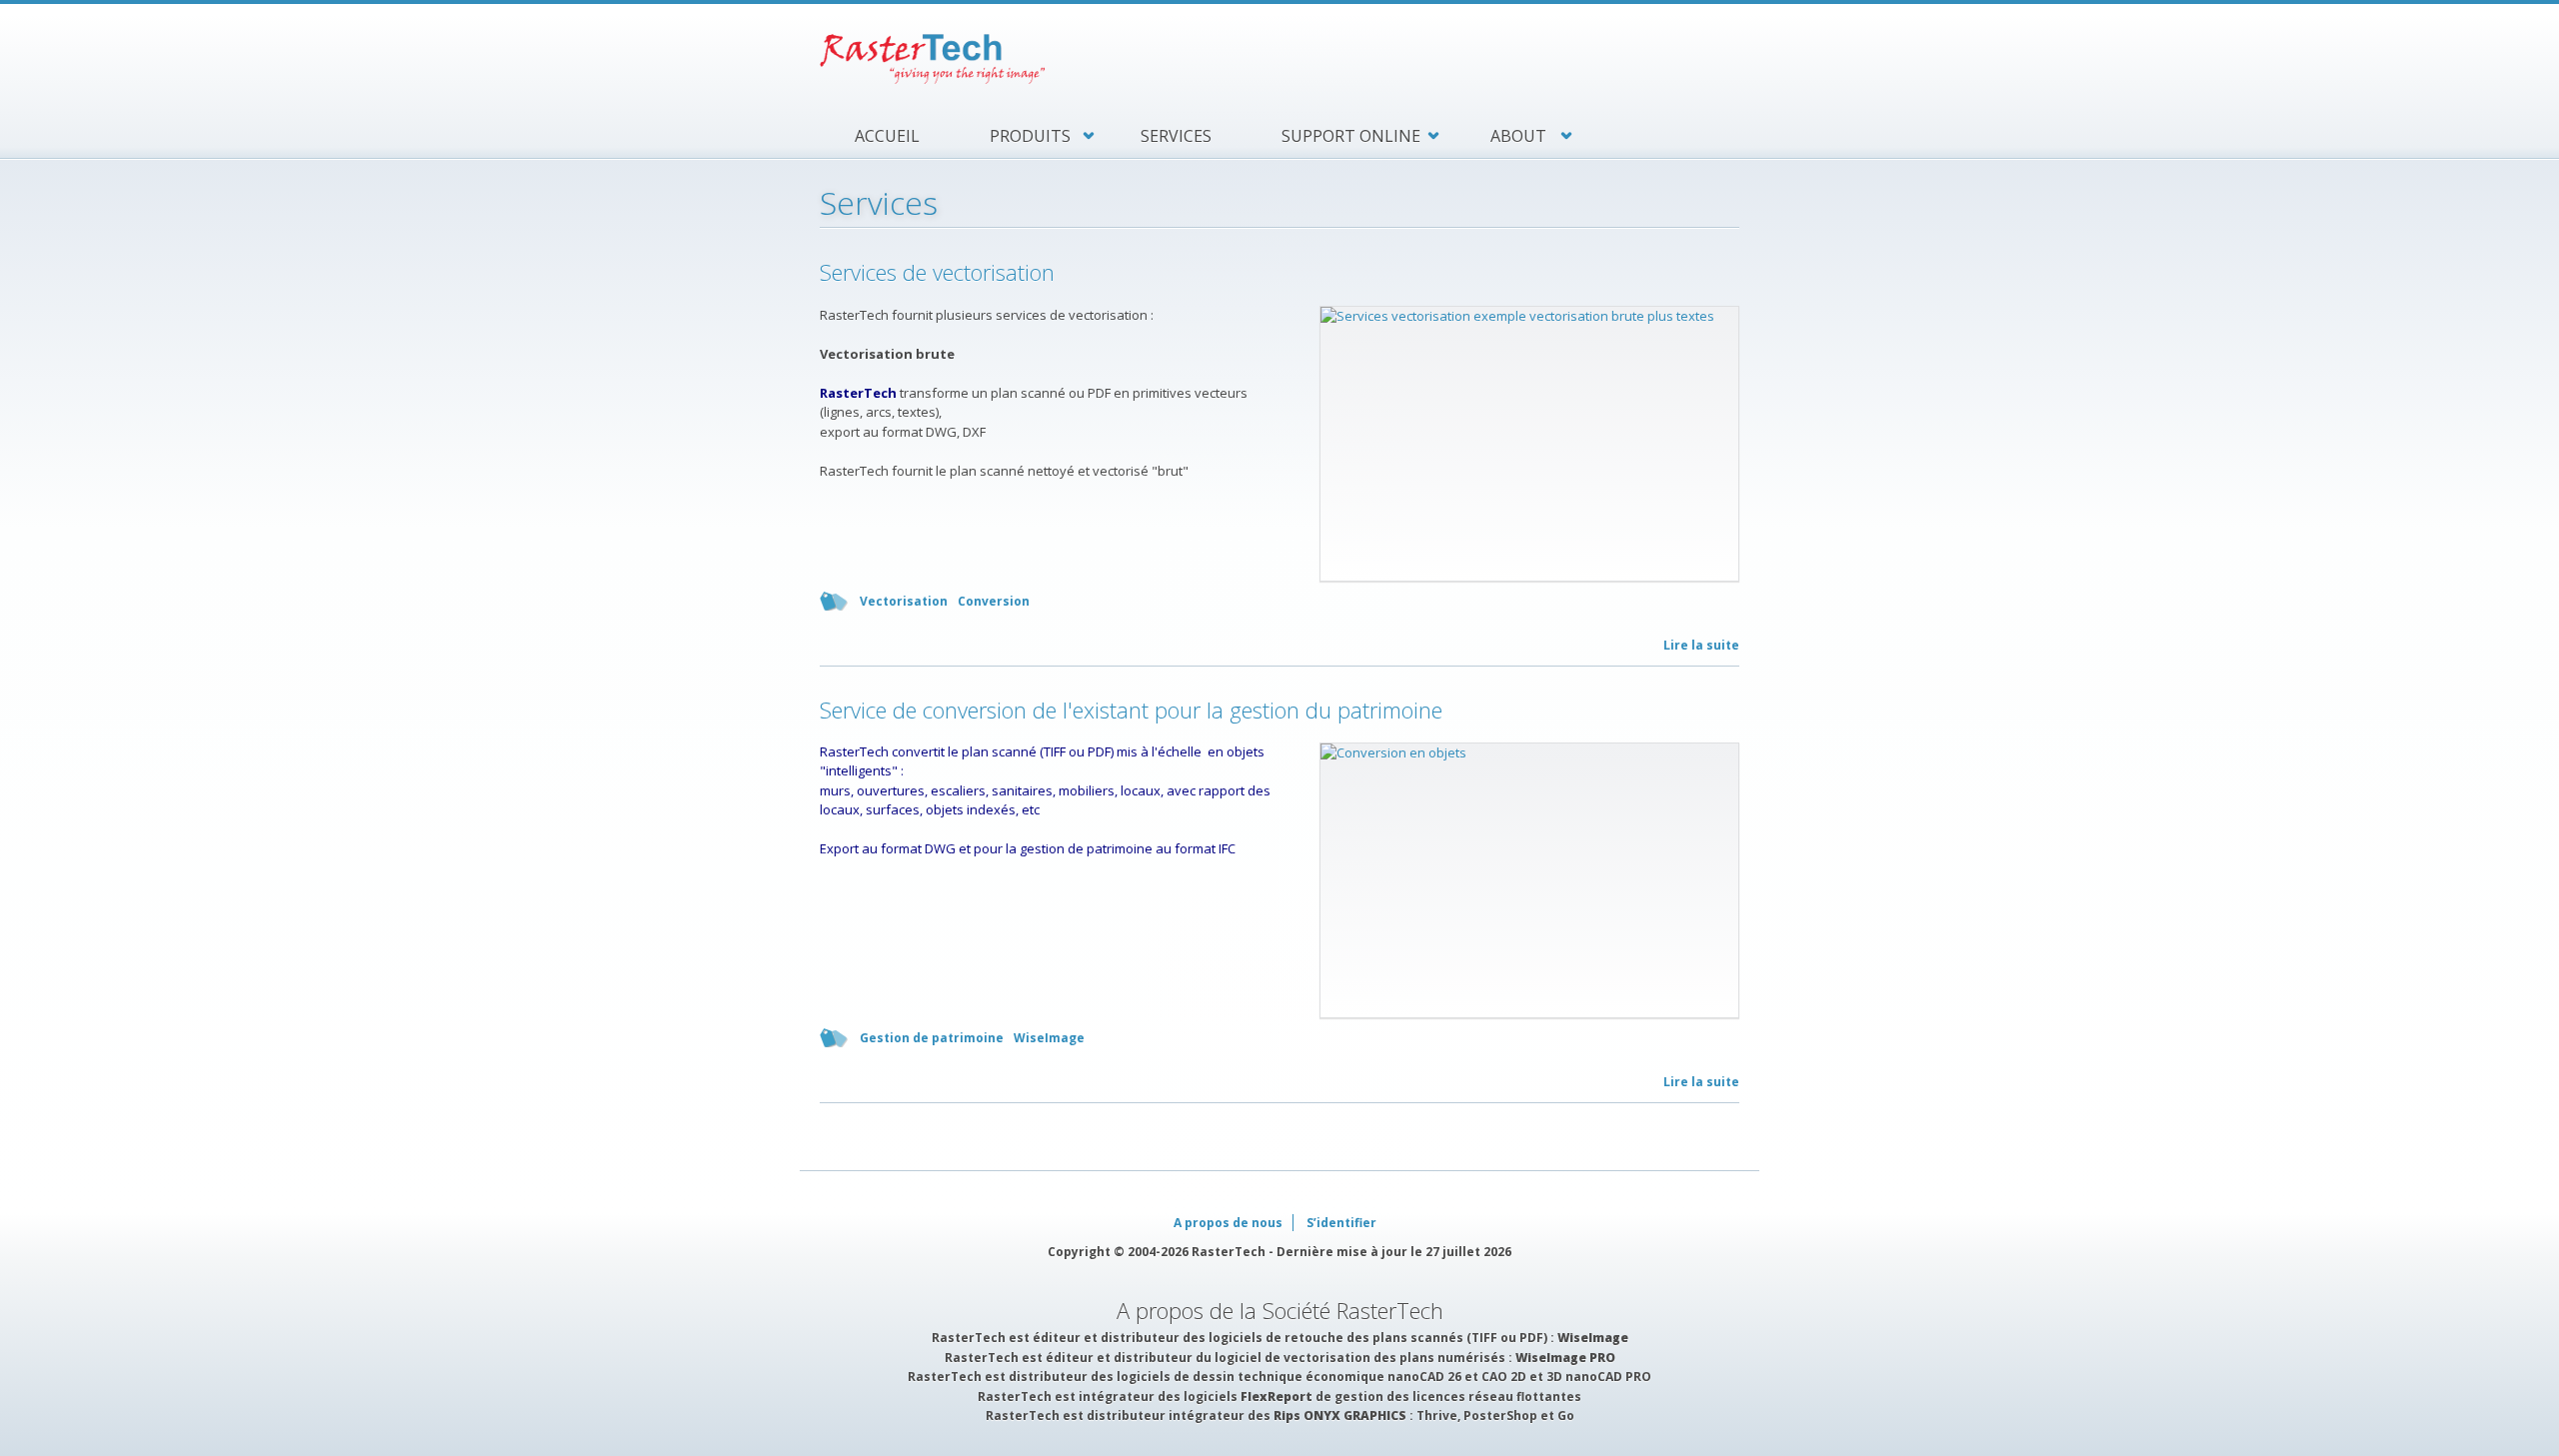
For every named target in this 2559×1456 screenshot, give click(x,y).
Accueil (887, 136)
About (1518, 136)
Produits (1030, 136)
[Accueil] (1279, 59)
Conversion (994, 601)
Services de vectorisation (937, 272)
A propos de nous (1228, 1223)
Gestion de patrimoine (932, 1038)
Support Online (1351, 136)
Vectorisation (904, 601)
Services (1176, 136)
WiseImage (1049, 1038)
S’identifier (1341, 1223)
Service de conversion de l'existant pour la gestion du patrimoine (1131, 710)
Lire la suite (1701, 645)
